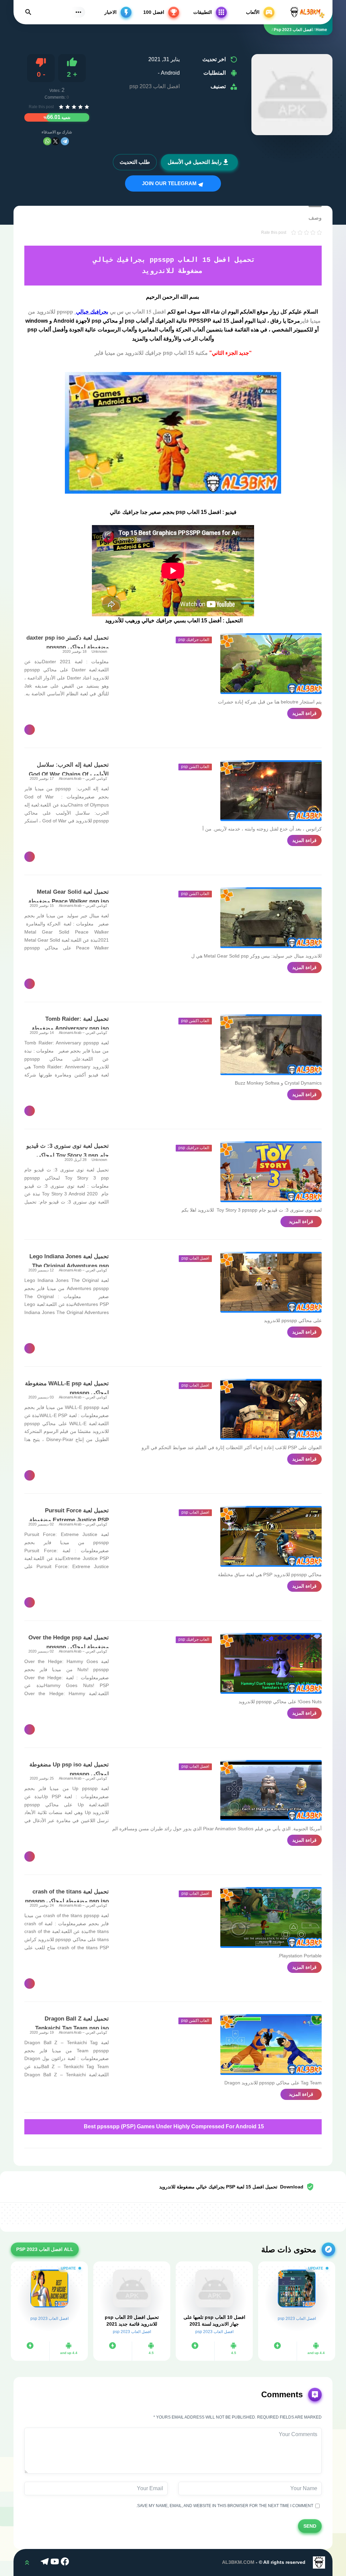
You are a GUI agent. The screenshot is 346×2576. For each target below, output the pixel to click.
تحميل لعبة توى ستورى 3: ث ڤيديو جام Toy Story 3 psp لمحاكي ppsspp (68, 1155)
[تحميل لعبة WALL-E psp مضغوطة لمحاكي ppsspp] (271, 1409)
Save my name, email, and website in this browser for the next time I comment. (226, 2506)
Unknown (99, 651)
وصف (315, 218)
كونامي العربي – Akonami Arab (83, 778)
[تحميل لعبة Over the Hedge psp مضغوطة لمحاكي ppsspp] (271, 1663)
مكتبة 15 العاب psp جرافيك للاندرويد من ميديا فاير (151, 353)
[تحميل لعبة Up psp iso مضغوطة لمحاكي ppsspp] (271, 1790)
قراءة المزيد (304, 713)
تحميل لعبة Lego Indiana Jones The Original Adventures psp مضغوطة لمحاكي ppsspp (69, 1266)
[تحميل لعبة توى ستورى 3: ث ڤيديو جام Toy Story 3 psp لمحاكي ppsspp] (271, 1172)
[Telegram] (65, 141)
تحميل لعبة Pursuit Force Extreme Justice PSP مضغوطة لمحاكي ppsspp (69, 1520)
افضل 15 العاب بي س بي (137, 311)
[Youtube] (56, 2562)
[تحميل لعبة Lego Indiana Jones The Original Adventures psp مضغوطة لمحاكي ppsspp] (271, 1282)
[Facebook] (66, 2562)
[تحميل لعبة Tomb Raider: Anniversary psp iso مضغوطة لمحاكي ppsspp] (271, 1045)
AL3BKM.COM (238, 2562)
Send (310, 2526)
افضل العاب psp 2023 (155, 86)
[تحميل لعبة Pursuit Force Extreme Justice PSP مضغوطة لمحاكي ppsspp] (271, 1536)
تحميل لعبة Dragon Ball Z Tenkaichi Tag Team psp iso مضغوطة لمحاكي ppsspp (72, 2028)
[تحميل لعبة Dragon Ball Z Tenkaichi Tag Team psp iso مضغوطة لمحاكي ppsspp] (271, 2045)
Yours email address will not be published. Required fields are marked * (238, 2417)
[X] (55, 141)
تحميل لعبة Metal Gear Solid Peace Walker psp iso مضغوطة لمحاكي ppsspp (69, 901)
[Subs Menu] (78, 12)
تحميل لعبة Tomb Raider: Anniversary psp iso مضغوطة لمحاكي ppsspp (70, 1028)
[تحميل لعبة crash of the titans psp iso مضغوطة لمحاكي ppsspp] (271, 1917)
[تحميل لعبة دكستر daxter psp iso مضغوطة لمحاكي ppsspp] (271, 664)
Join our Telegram (170, 183)
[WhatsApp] (47, 141)
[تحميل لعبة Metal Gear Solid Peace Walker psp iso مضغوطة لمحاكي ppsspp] (271, 918)
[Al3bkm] (307, 12)
